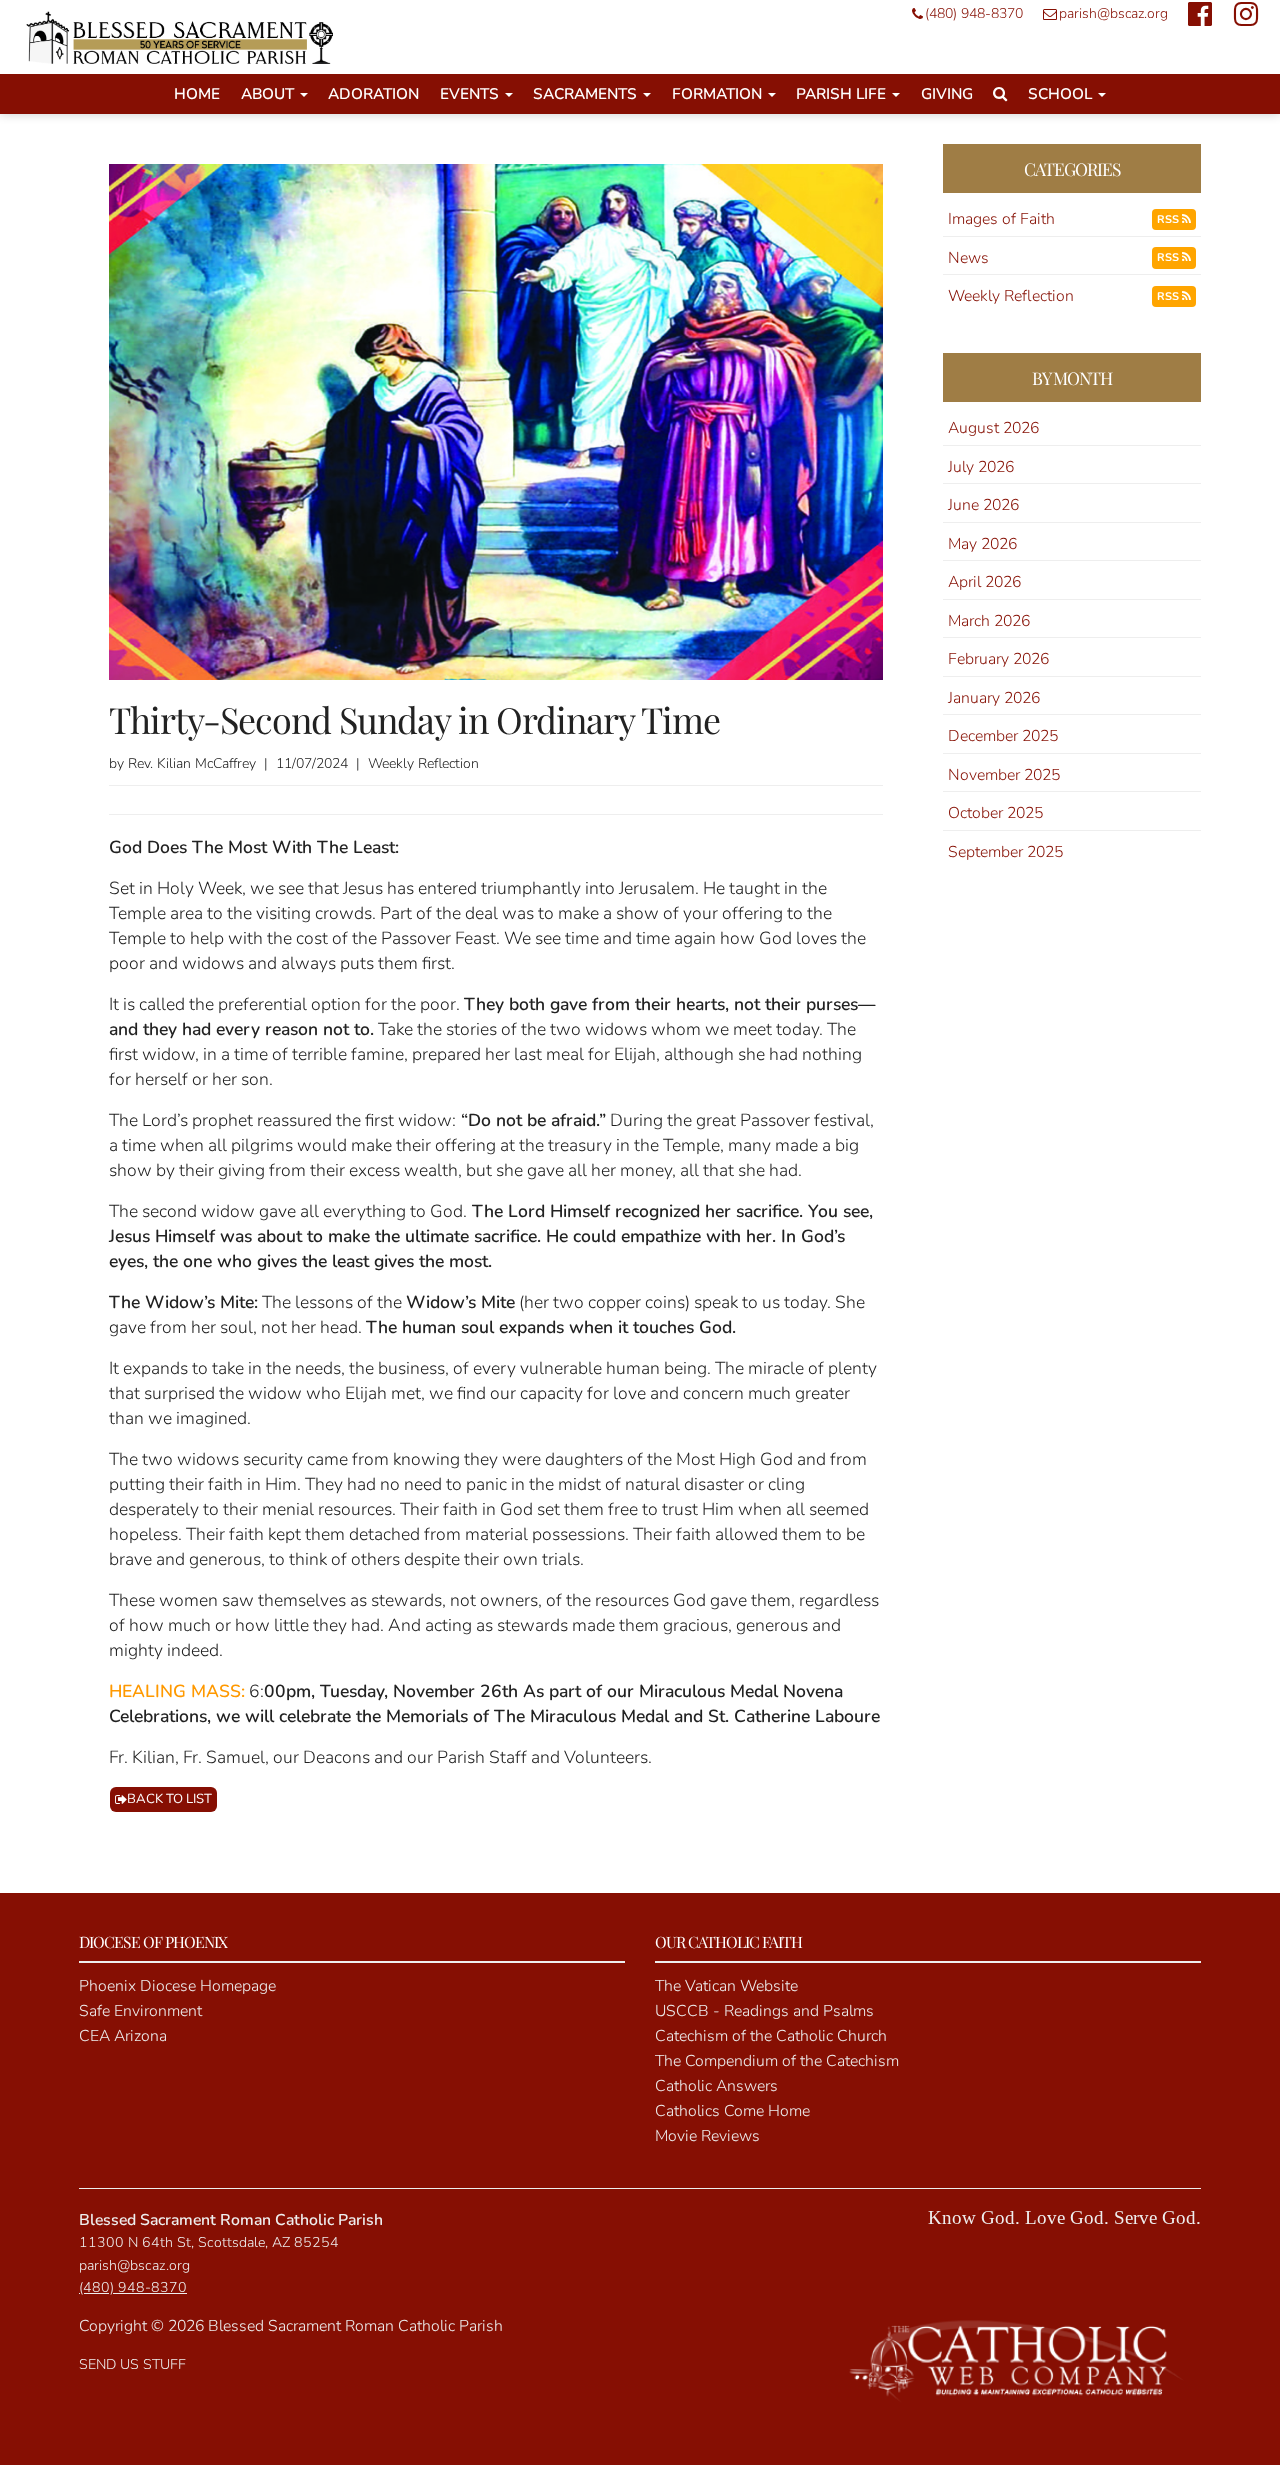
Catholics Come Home (732, 2111)
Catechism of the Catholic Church (771, 2036)
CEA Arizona (123, 2036)
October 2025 (995, 813)
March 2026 (989, 621)
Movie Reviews (707, 2136)
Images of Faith (1001, 219)
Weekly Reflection (1011, 296)
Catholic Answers (716, 2086)
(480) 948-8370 (974, 13)
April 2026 (984, 582)
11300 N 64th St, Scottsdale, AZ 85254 (209, 2242)
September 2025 (1005, 852)
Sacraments (587, 93)
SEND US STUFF (132, 2364)
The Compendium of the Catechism (777, 2061)
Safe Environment (140, 2011)
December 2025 (1003, 736)
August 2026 (993, 428)
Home (197, 93)
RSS (1169, 219)
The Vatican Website (726, 1986)
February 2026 (998, 659)
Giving (947, 93)
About (269, 93)
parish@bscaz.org (1113, 13)
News (968, 258)
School (1062, 93)
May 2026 (982, 544)
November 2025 (1004, 775)
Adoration (373, 93)
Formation (719, 93)
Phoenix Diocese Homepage (177, 1986)
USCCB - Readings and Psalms (764, 2011)
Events (471, 93)
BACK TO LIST (169, 1799)
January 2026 (994, 698)
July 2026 (981, 467)
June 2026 (983, 505)
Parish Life (843, 93)
